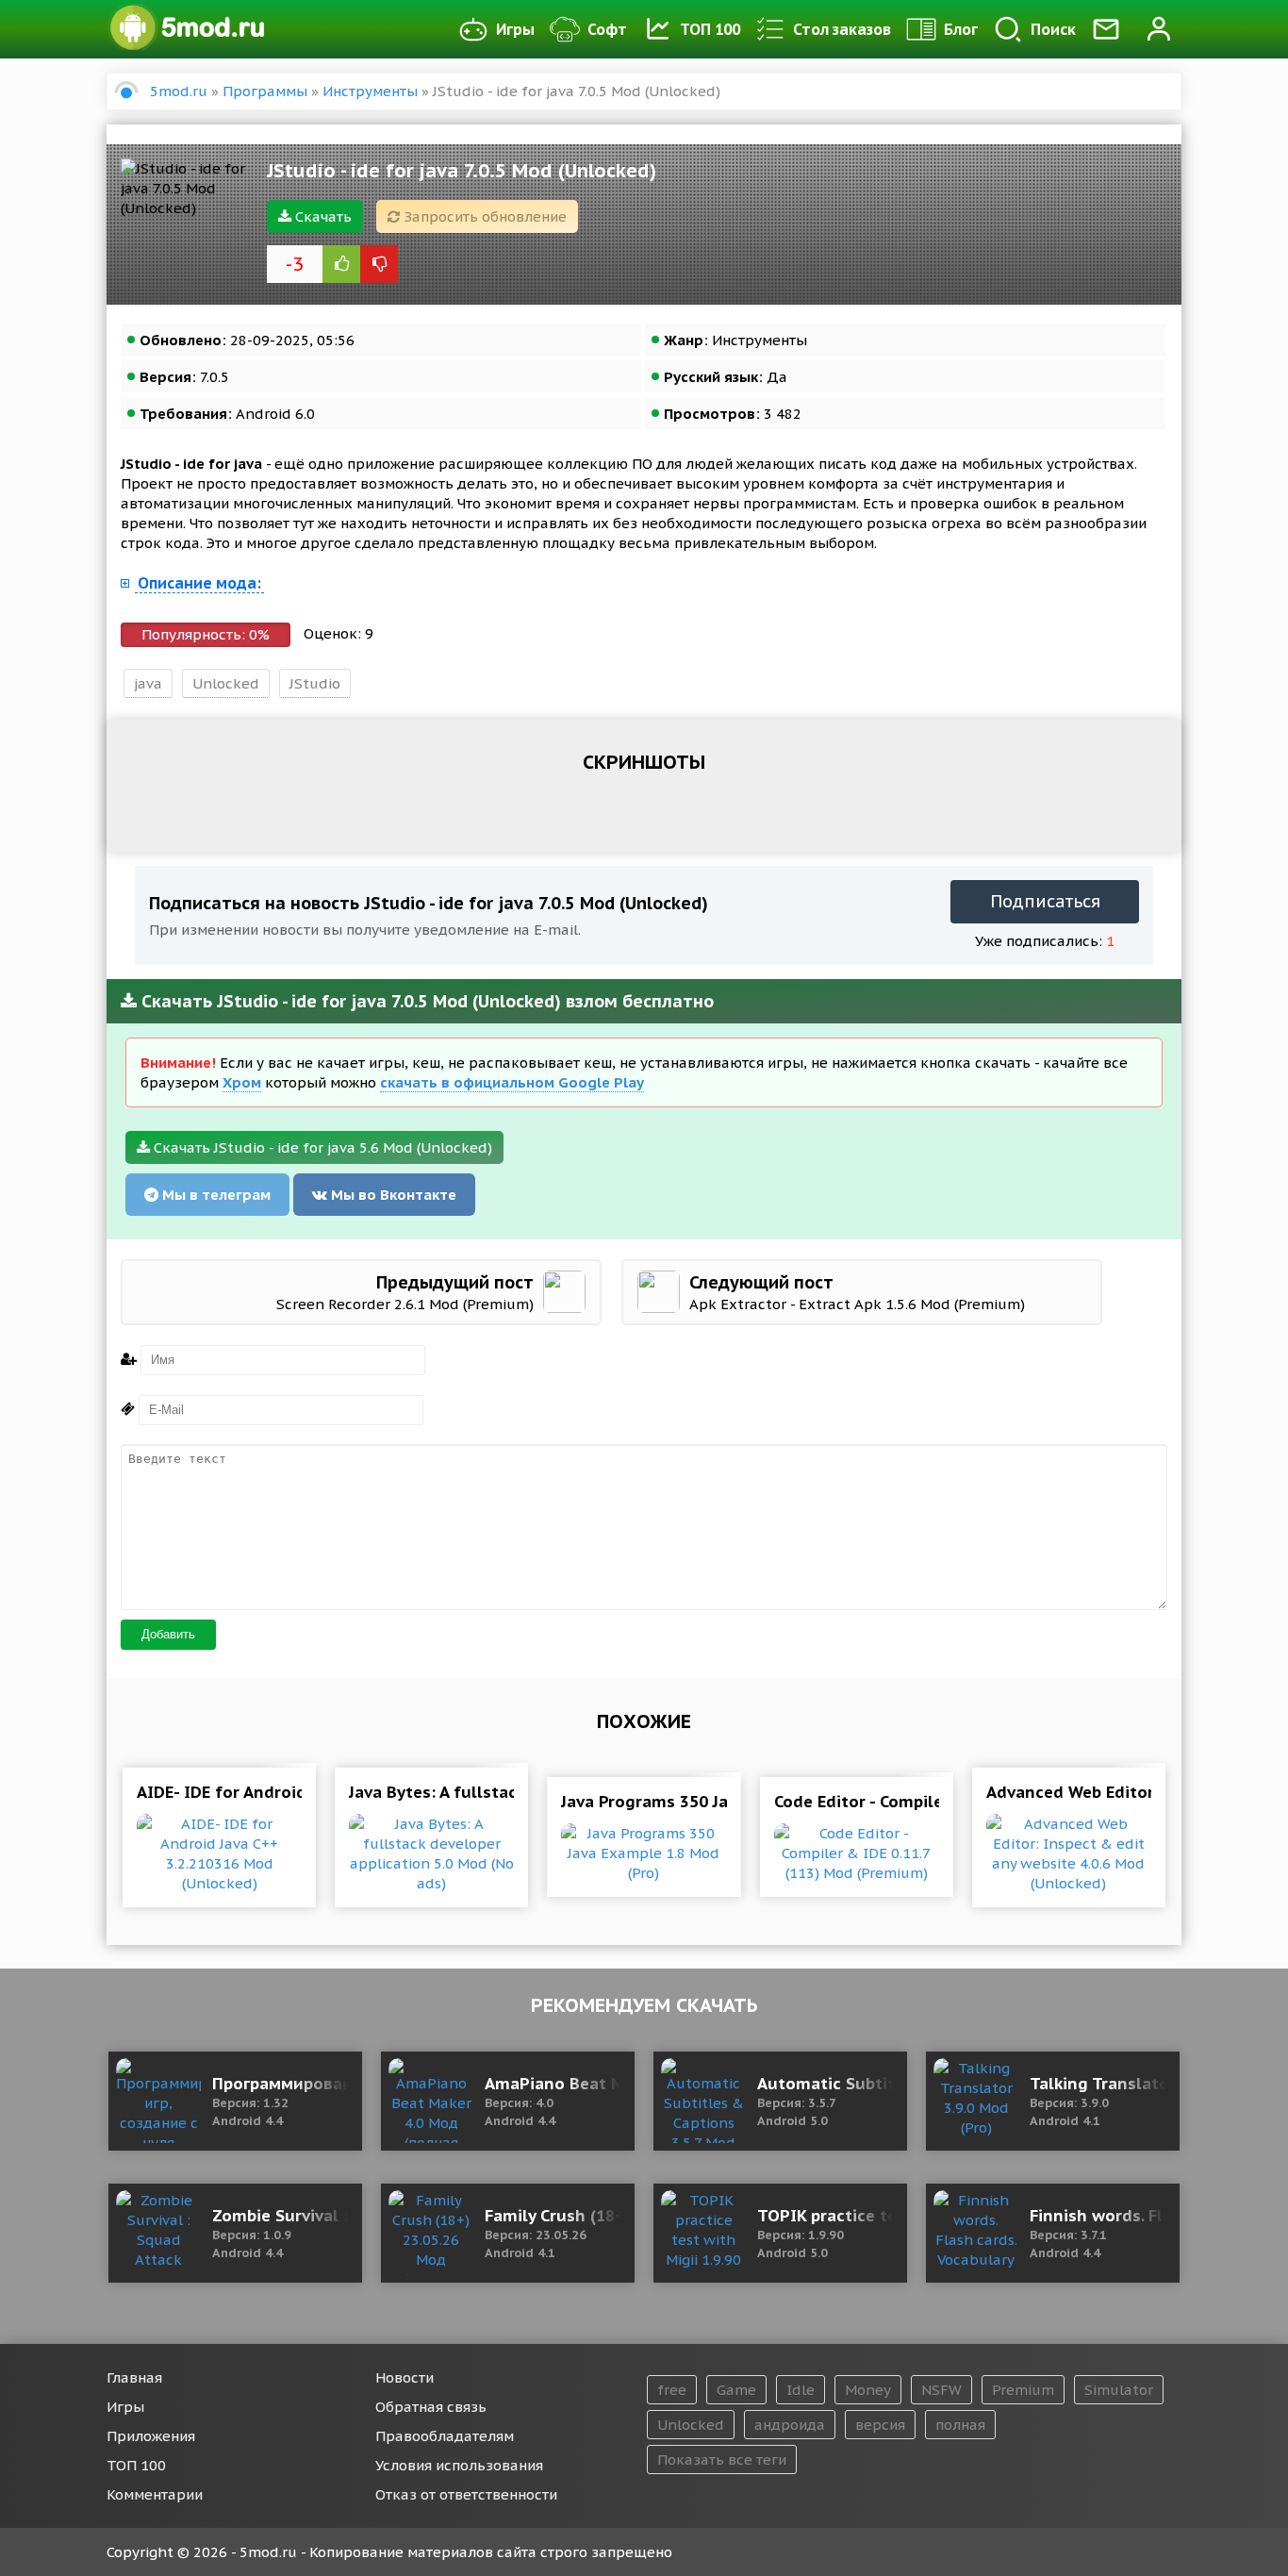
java (148, 683)
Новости (405, 2377)
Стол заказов (842, 29)
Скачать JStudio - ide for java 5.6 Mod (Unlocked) (321, 1147)
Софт (607, 29)
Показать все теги (722, 2460)
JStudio (315, 683)
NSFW (941, 2390)
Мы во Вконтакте (392, 1195)
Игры (515, 29)
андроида (790, 2425)
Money (868, 2390)
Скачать (322, 216)
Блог (961, 29)
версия (880, 2425)
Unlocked (226, 683)
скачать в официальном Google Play (512, 1082)
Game (736, 2390)
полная (960, 2425)
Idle (801, 2390)
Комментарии (155, 2494)
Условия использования (459, 2465)
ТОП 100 (710, 29)
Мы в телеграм (215, 1195)
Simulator (1119, 2390)
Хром (242, 1082)
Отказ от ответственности (466, 2494)
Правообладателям (445, 2436)
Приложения (151, 2436)
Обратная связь (431, 2407)
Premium (1023, 2390)
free (672, 2390)
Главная (134, 2377)
